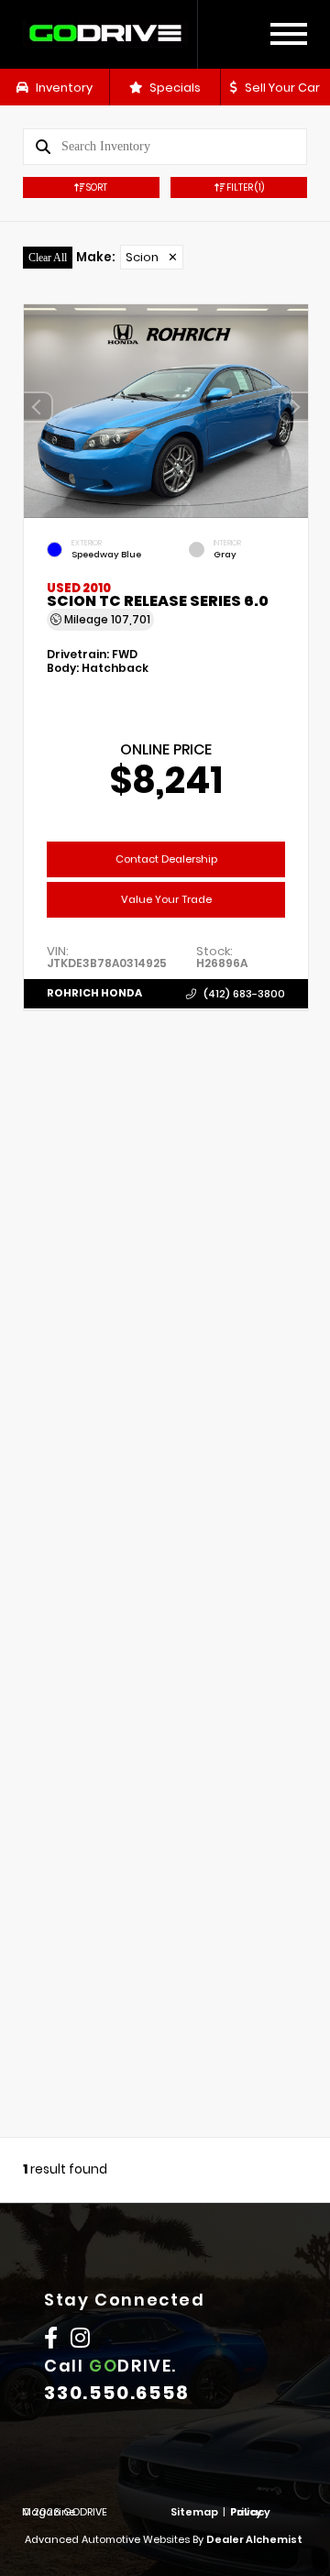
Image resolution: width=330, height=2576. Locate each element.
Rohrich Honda (94, 993)
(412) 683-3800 (244, 993)
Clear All (48, 258)
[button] (294, 407)
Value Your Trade (166, 898)
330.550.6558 (117, 2393)
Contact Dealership (166, 858)
